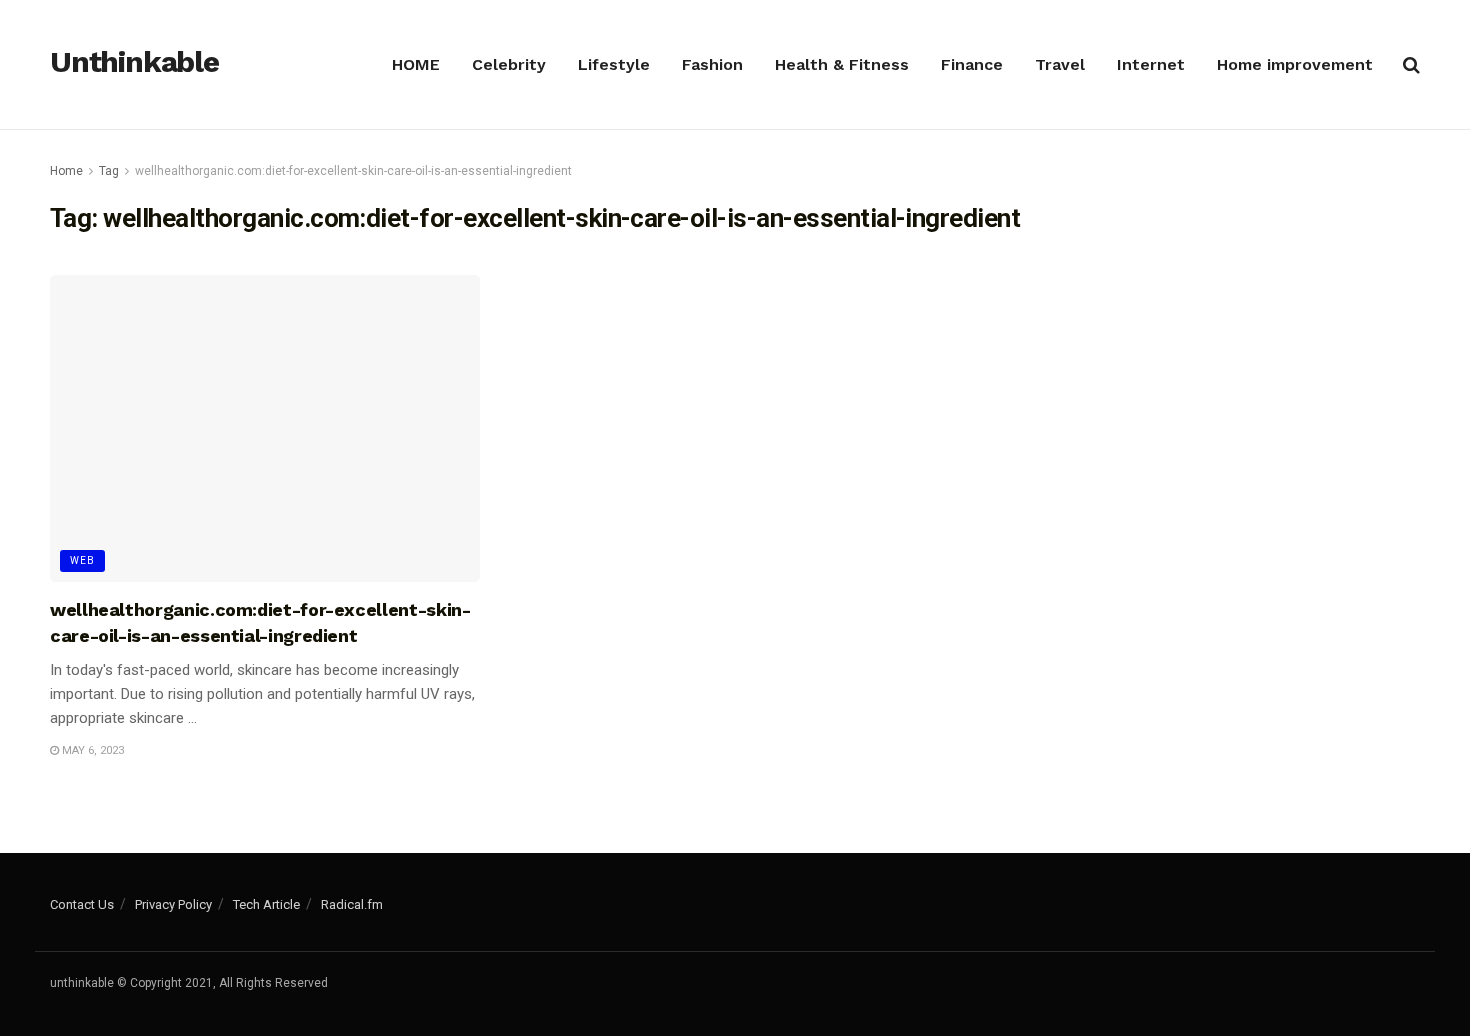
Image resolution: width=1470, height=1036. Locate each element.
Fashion (712, 64)
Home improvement (1295, 64)
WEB (82, 560)
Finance (972, 64)
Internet (1151, 64)
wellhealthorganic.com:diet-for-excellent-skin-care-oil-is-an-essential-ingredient (353, 171)
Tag (109, 171)
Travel (1060, 64)
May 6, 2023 (91, 750)
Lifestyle (614, 64)
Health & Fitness (842, 64)
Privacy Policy (173, 904)
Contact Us (82, 904)
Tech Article (266, 904)
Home (66, 171)
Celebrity (509, 64)
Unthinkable (134, 63)
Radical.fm (352, 904)
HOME (416, 64)
